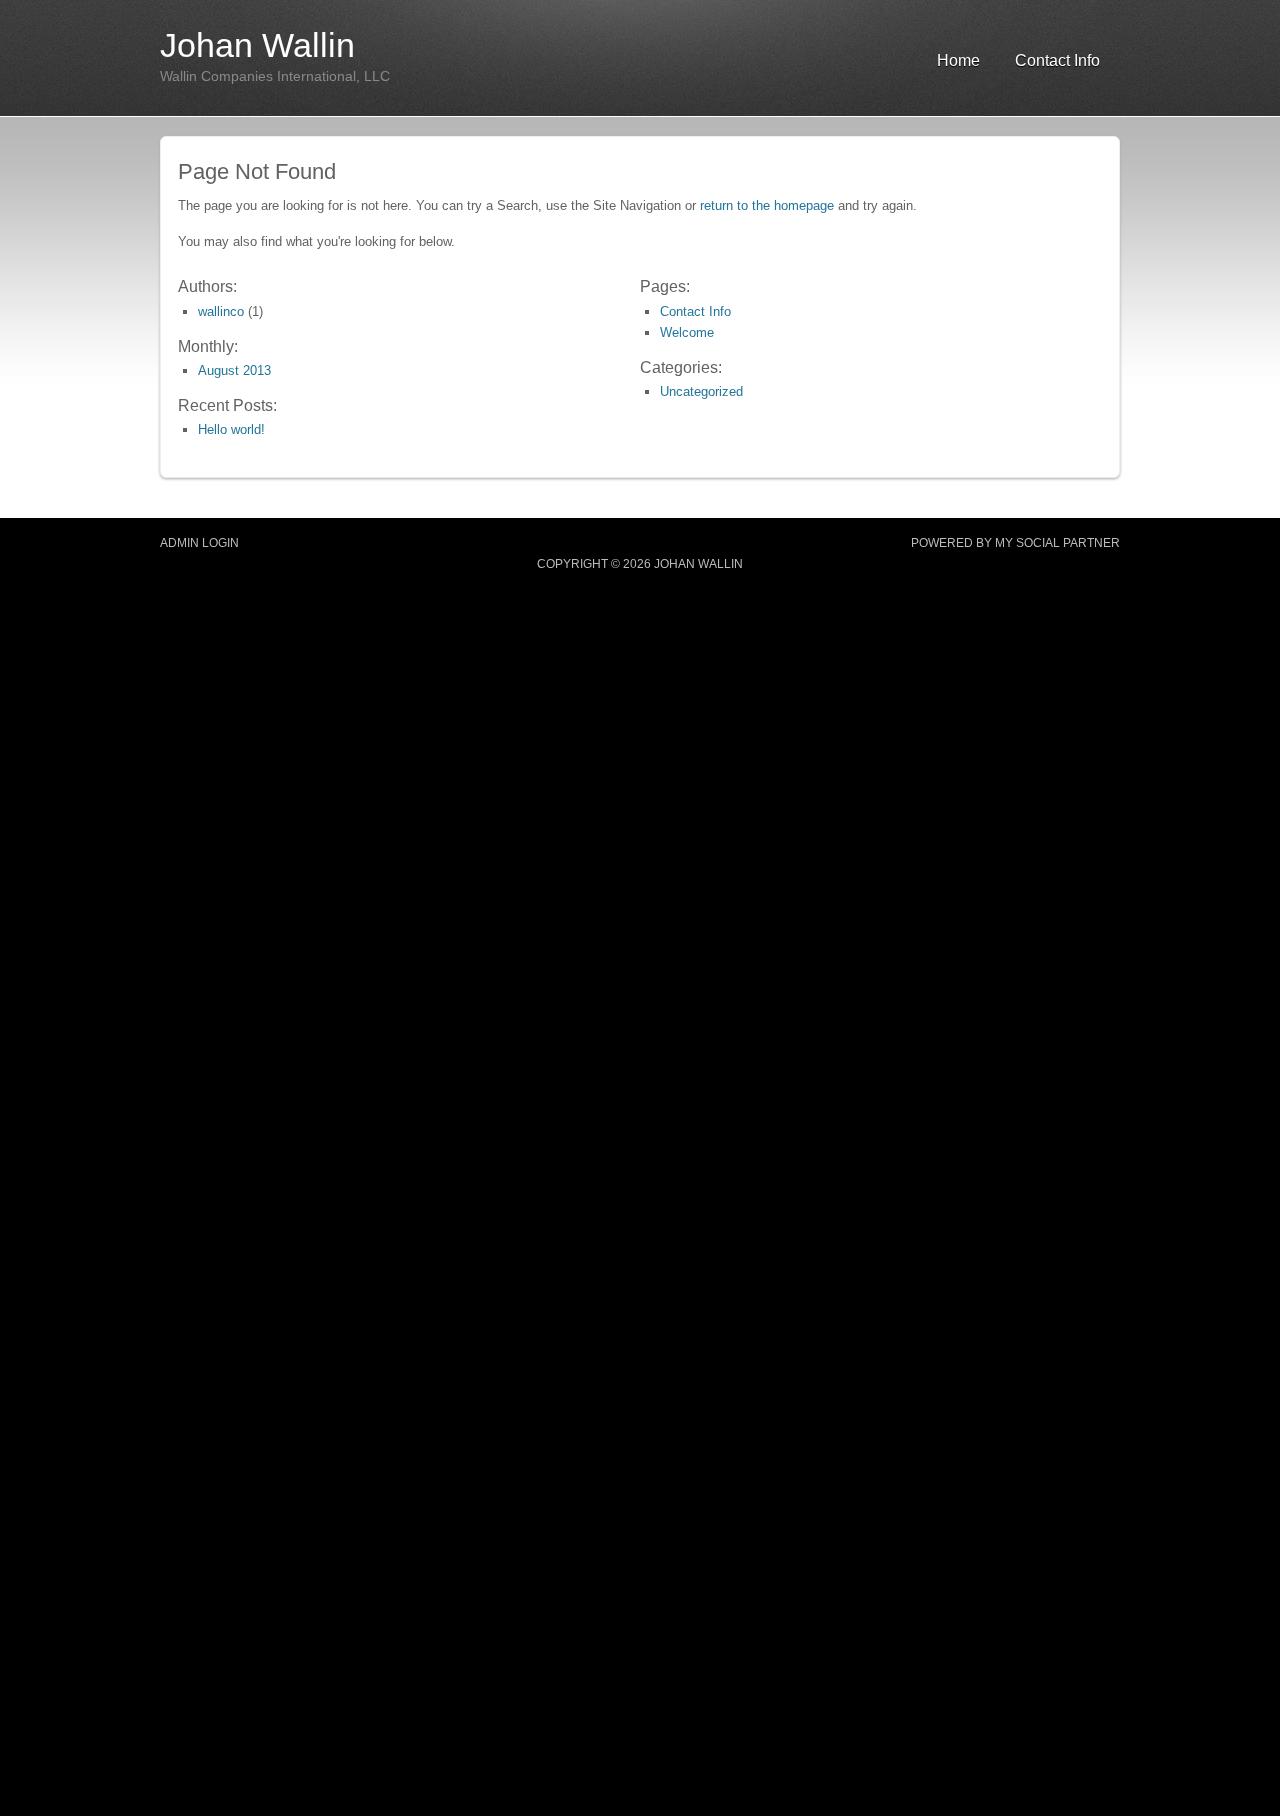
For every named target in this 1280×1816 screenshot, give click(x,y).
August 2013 (234, 370)
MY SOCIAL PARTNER (1057, 543)
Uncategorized (701, 391)
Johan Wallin (257, 45)
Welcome (687, 332)
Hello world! (231, 429)
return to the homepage (767, 205)
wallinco (221, 311)
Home (958, 60)
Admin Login (199, 543)
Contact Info (1057, 60)
